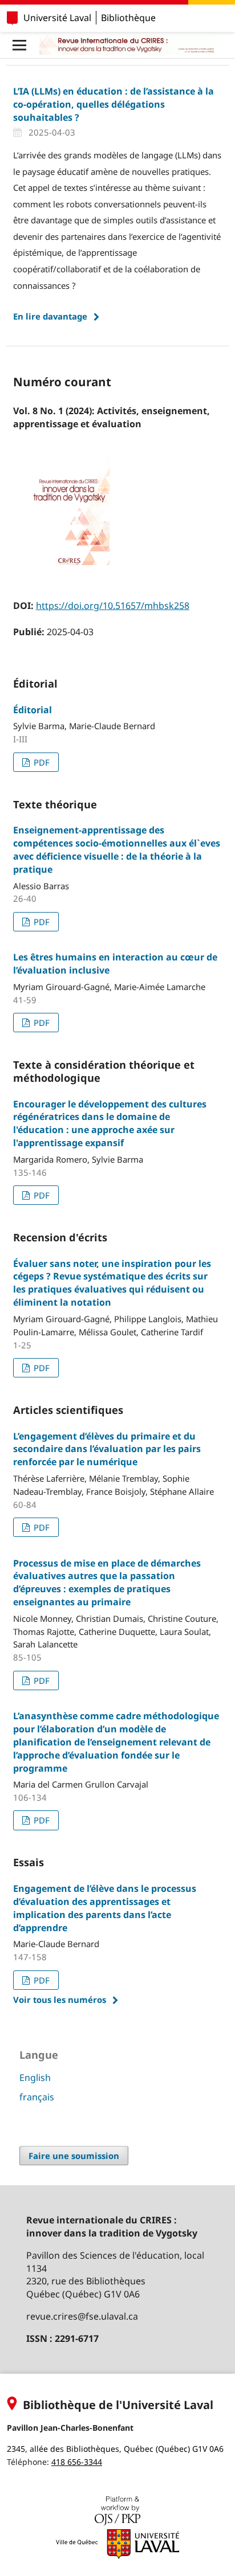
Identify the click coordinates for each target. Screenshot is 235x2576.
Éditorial (33, 710)
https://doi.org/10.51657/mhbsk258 (113, 606)
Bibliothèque (128, 18)
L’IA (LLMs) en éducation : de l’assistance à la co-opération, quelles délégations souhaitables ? (114, 104)
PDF (40, 762)
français (37, 2097)
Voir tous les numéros (60, 2000)
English (35, 2078)
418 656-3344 (77, 2462)
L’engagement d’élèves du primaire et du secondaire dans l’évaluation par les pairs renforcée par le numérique (107, 1449)
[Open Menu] (19, 45)
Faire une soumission (74, 2156)
